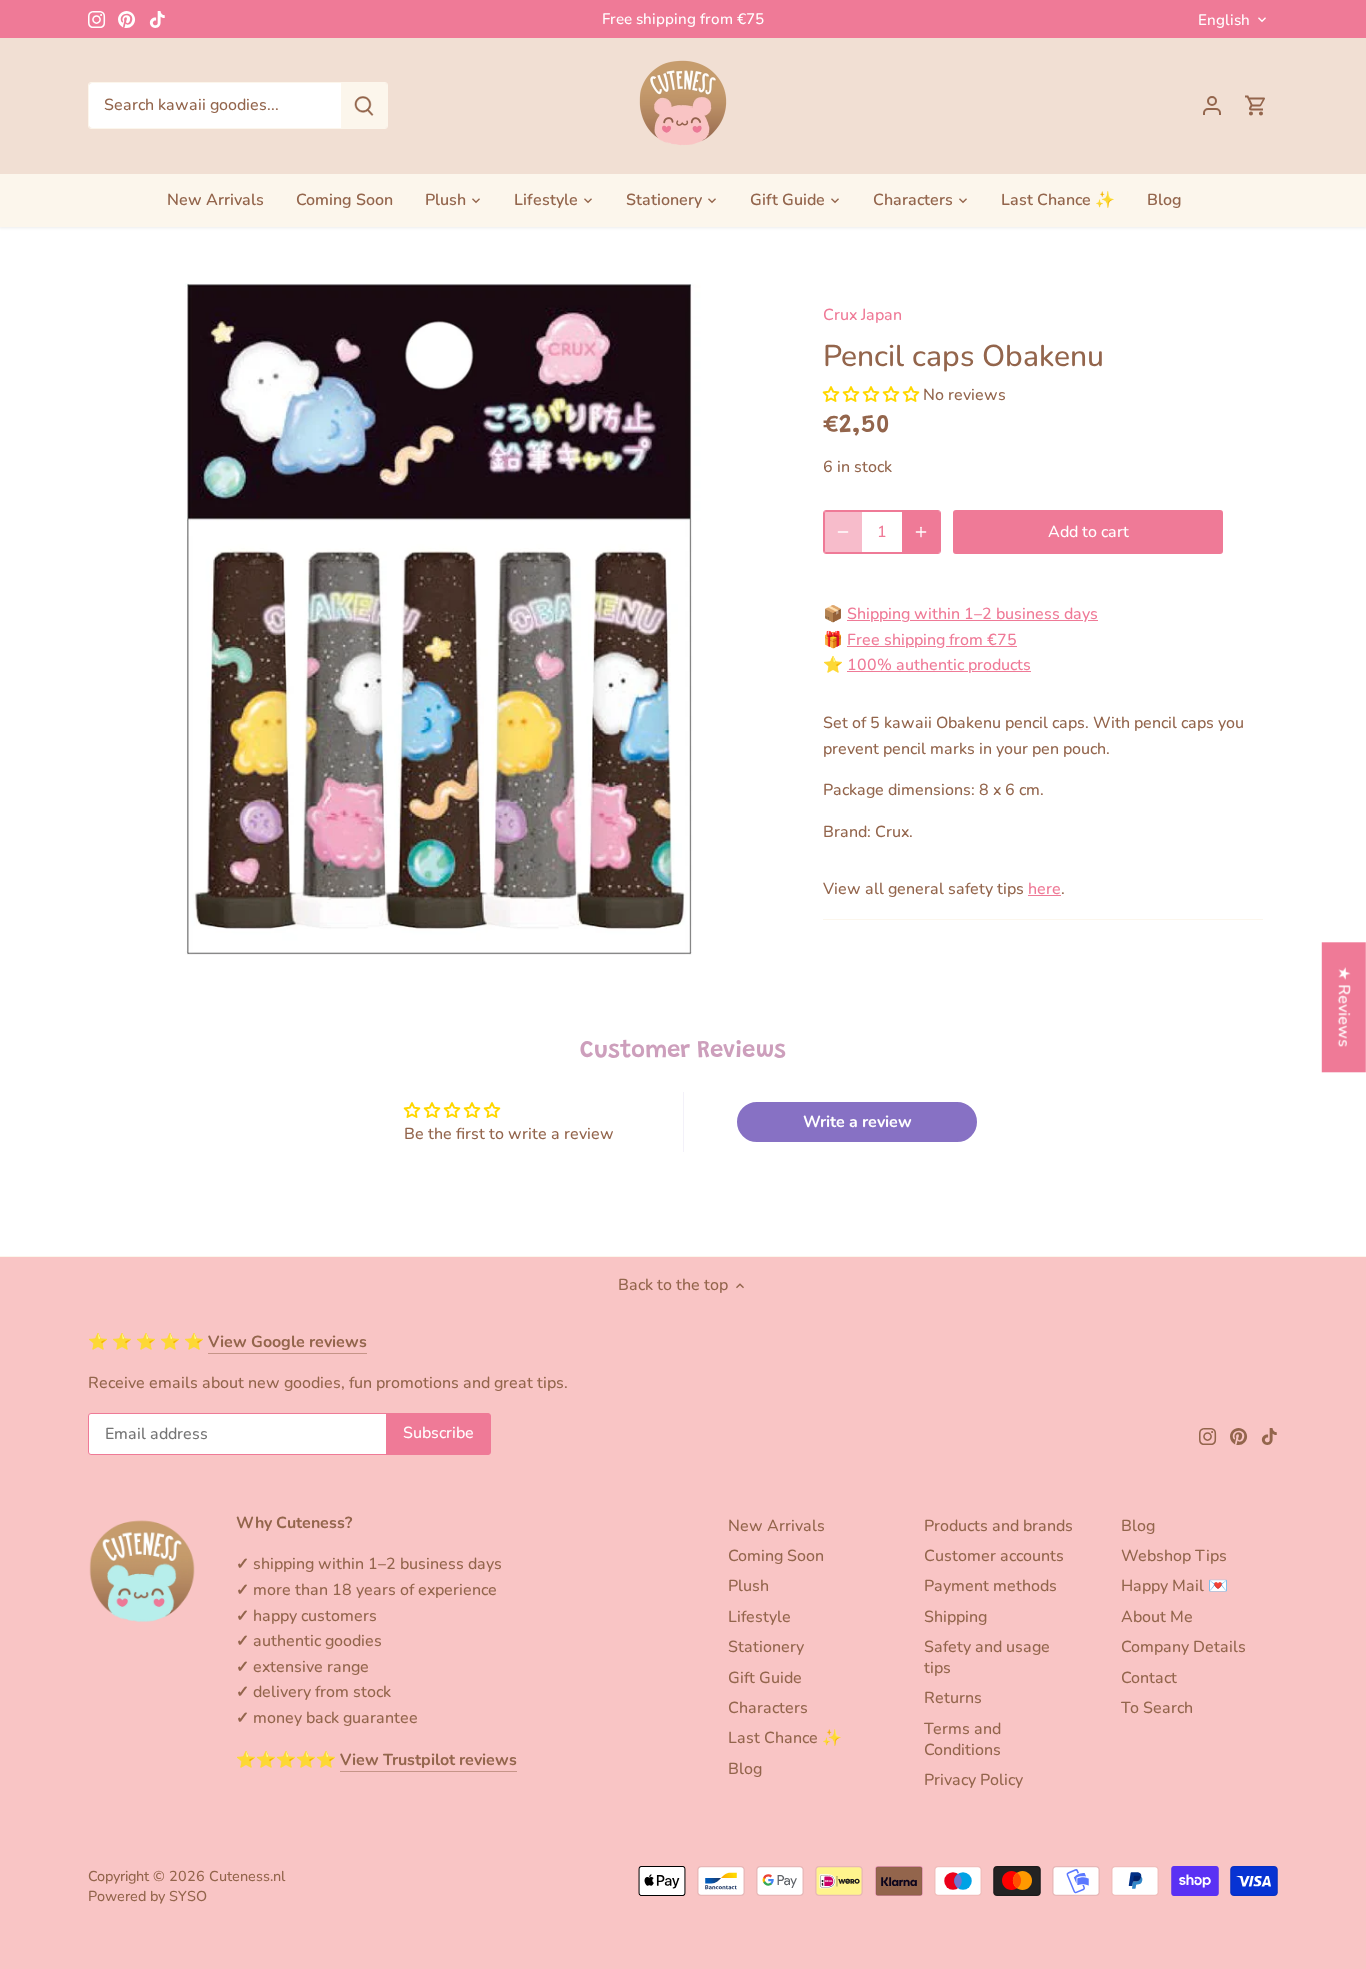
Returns (953, 1698)
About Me (1157, 1617)
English (1224, 20)
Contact (1149, 1678)
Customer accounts (994, 1556)
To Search (1157, 1708)
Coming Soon (776, 1556)
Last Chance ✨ (785, 1738)
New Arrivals (776, 1526)
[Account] (1212, 105)
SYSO (188, 1896)
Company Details (1183, 1647)
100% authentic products (939, 665)
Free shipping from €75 (683, 19)
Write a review (857, 1122)
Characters (768, 1708)
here (1044, 889)
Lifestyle (759, 1617)
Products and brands (998, 1526)
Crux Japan (862, 315)
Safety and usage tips (987, 1657)
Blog (745, 1769)
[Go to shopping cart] (1256, 105)
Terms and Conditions (962, 1739)
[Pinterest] (126, 19)
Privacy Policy (973, 1780)
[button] (871, 395)
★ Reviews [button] (1344, 1006)
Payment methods (990, 1586)
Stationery (766, 1647)
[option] (439, 619)
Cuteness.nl (247, 1876)
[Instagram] (96, 19)
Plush (748, 1586)
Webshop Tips (1174, 1556)
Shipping (955, 1617)
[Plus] (921, 532)
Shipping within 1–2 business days (972, 614)
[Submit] (364, 105)
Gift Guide (765, 1678)
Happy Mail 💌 (1174, 1586)
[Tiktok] (157, 19)
